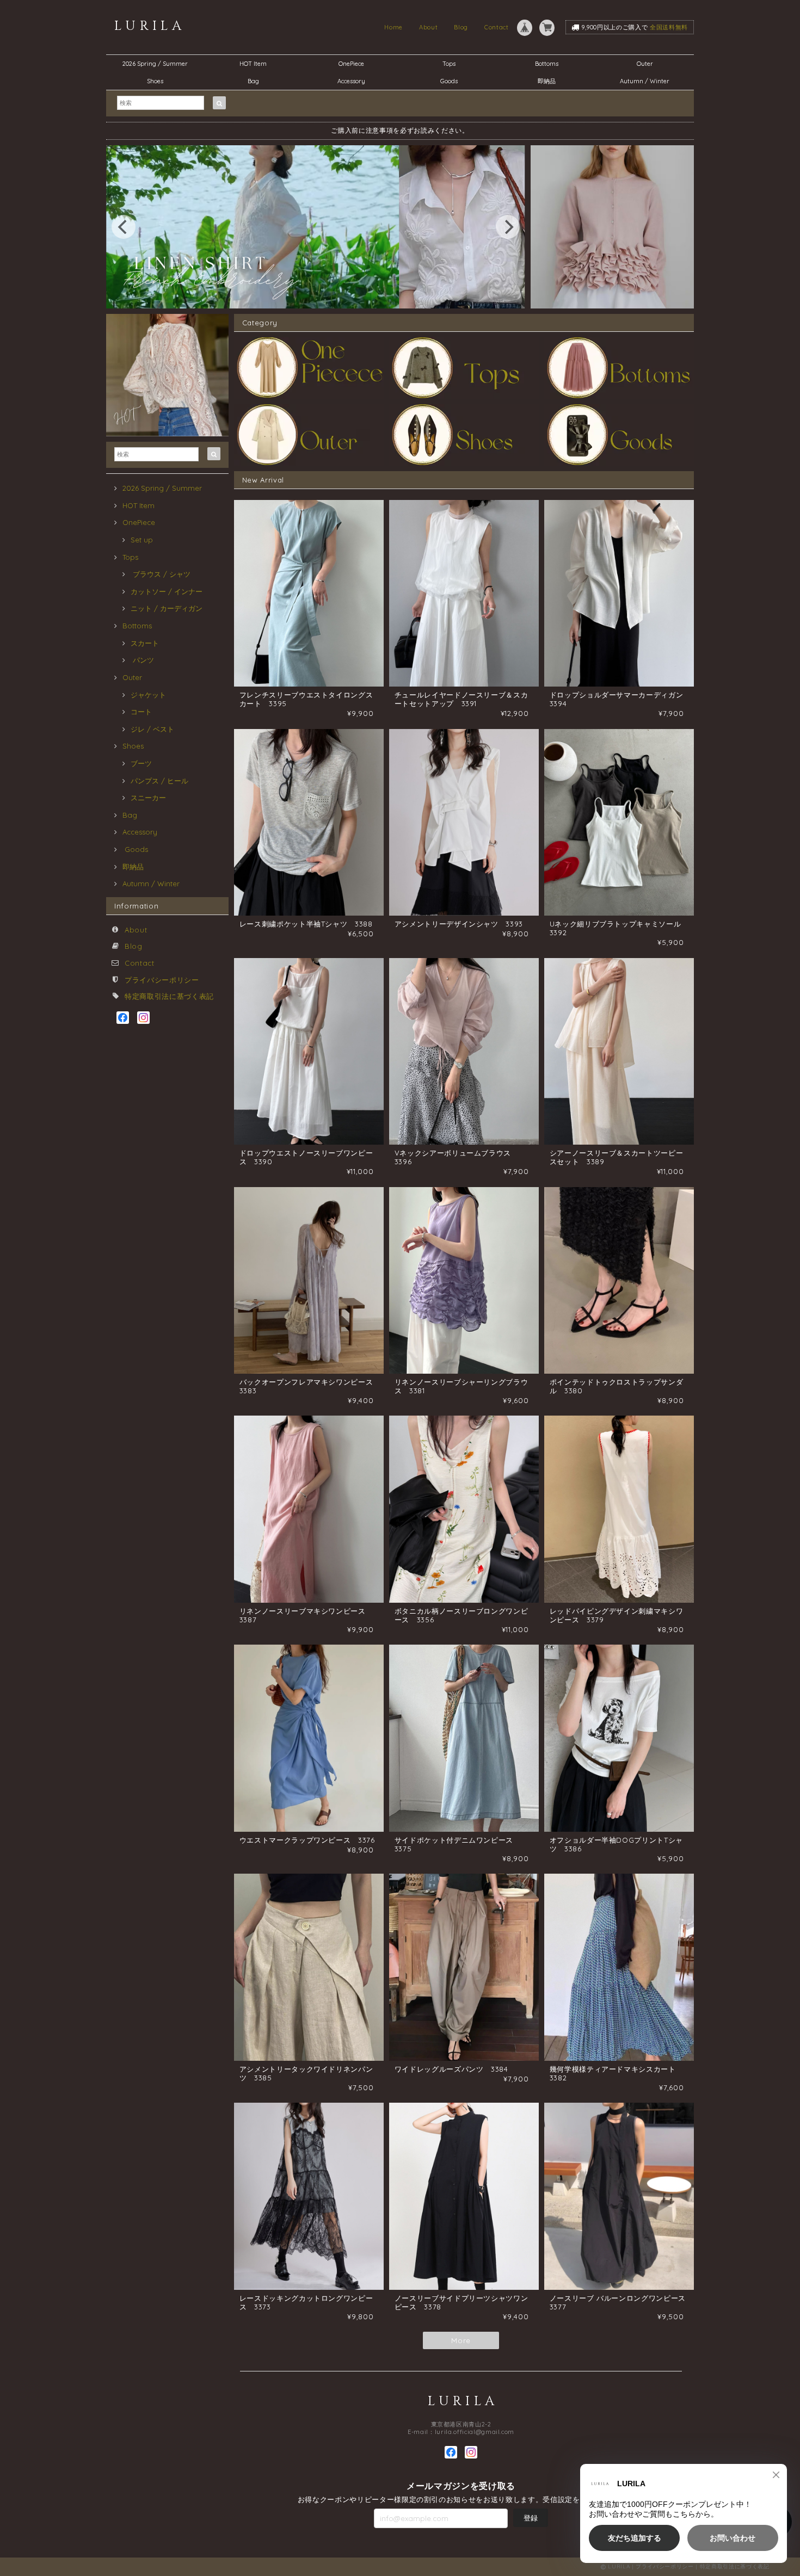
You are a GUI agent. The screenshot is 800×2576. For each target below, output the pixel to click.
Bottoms (550, 64)
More (461, 2340)
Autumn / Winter (645, 81)
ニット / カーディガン (167, 608)
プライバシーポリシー (162, 980)
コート (141, 712)
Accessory (351, 81)
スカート (145, 643)
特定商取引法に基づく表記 (169, 996)
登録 (531, 2518)
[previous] (124, 227)
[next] (508, 227)
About (428, 27)
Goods (449, 81)
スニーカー (148, 798)
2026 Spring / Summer (155, 64)
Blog (461, 27)
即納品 (547, 81)
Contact (497, 27)
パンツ (142, 660)
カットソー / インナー (167, 591)
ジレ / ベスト (152, 729)
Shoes (155, 81)
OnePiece (354, 64)
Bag (253, 81)
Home (393, 27)
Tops (449, 64)
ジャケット (148, 695)
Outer (645, 64)
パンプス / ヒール (159, 781)
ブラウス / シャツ (161, 574)
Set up (142, 540)
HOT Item (253, 64)
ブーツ (141, 763)
